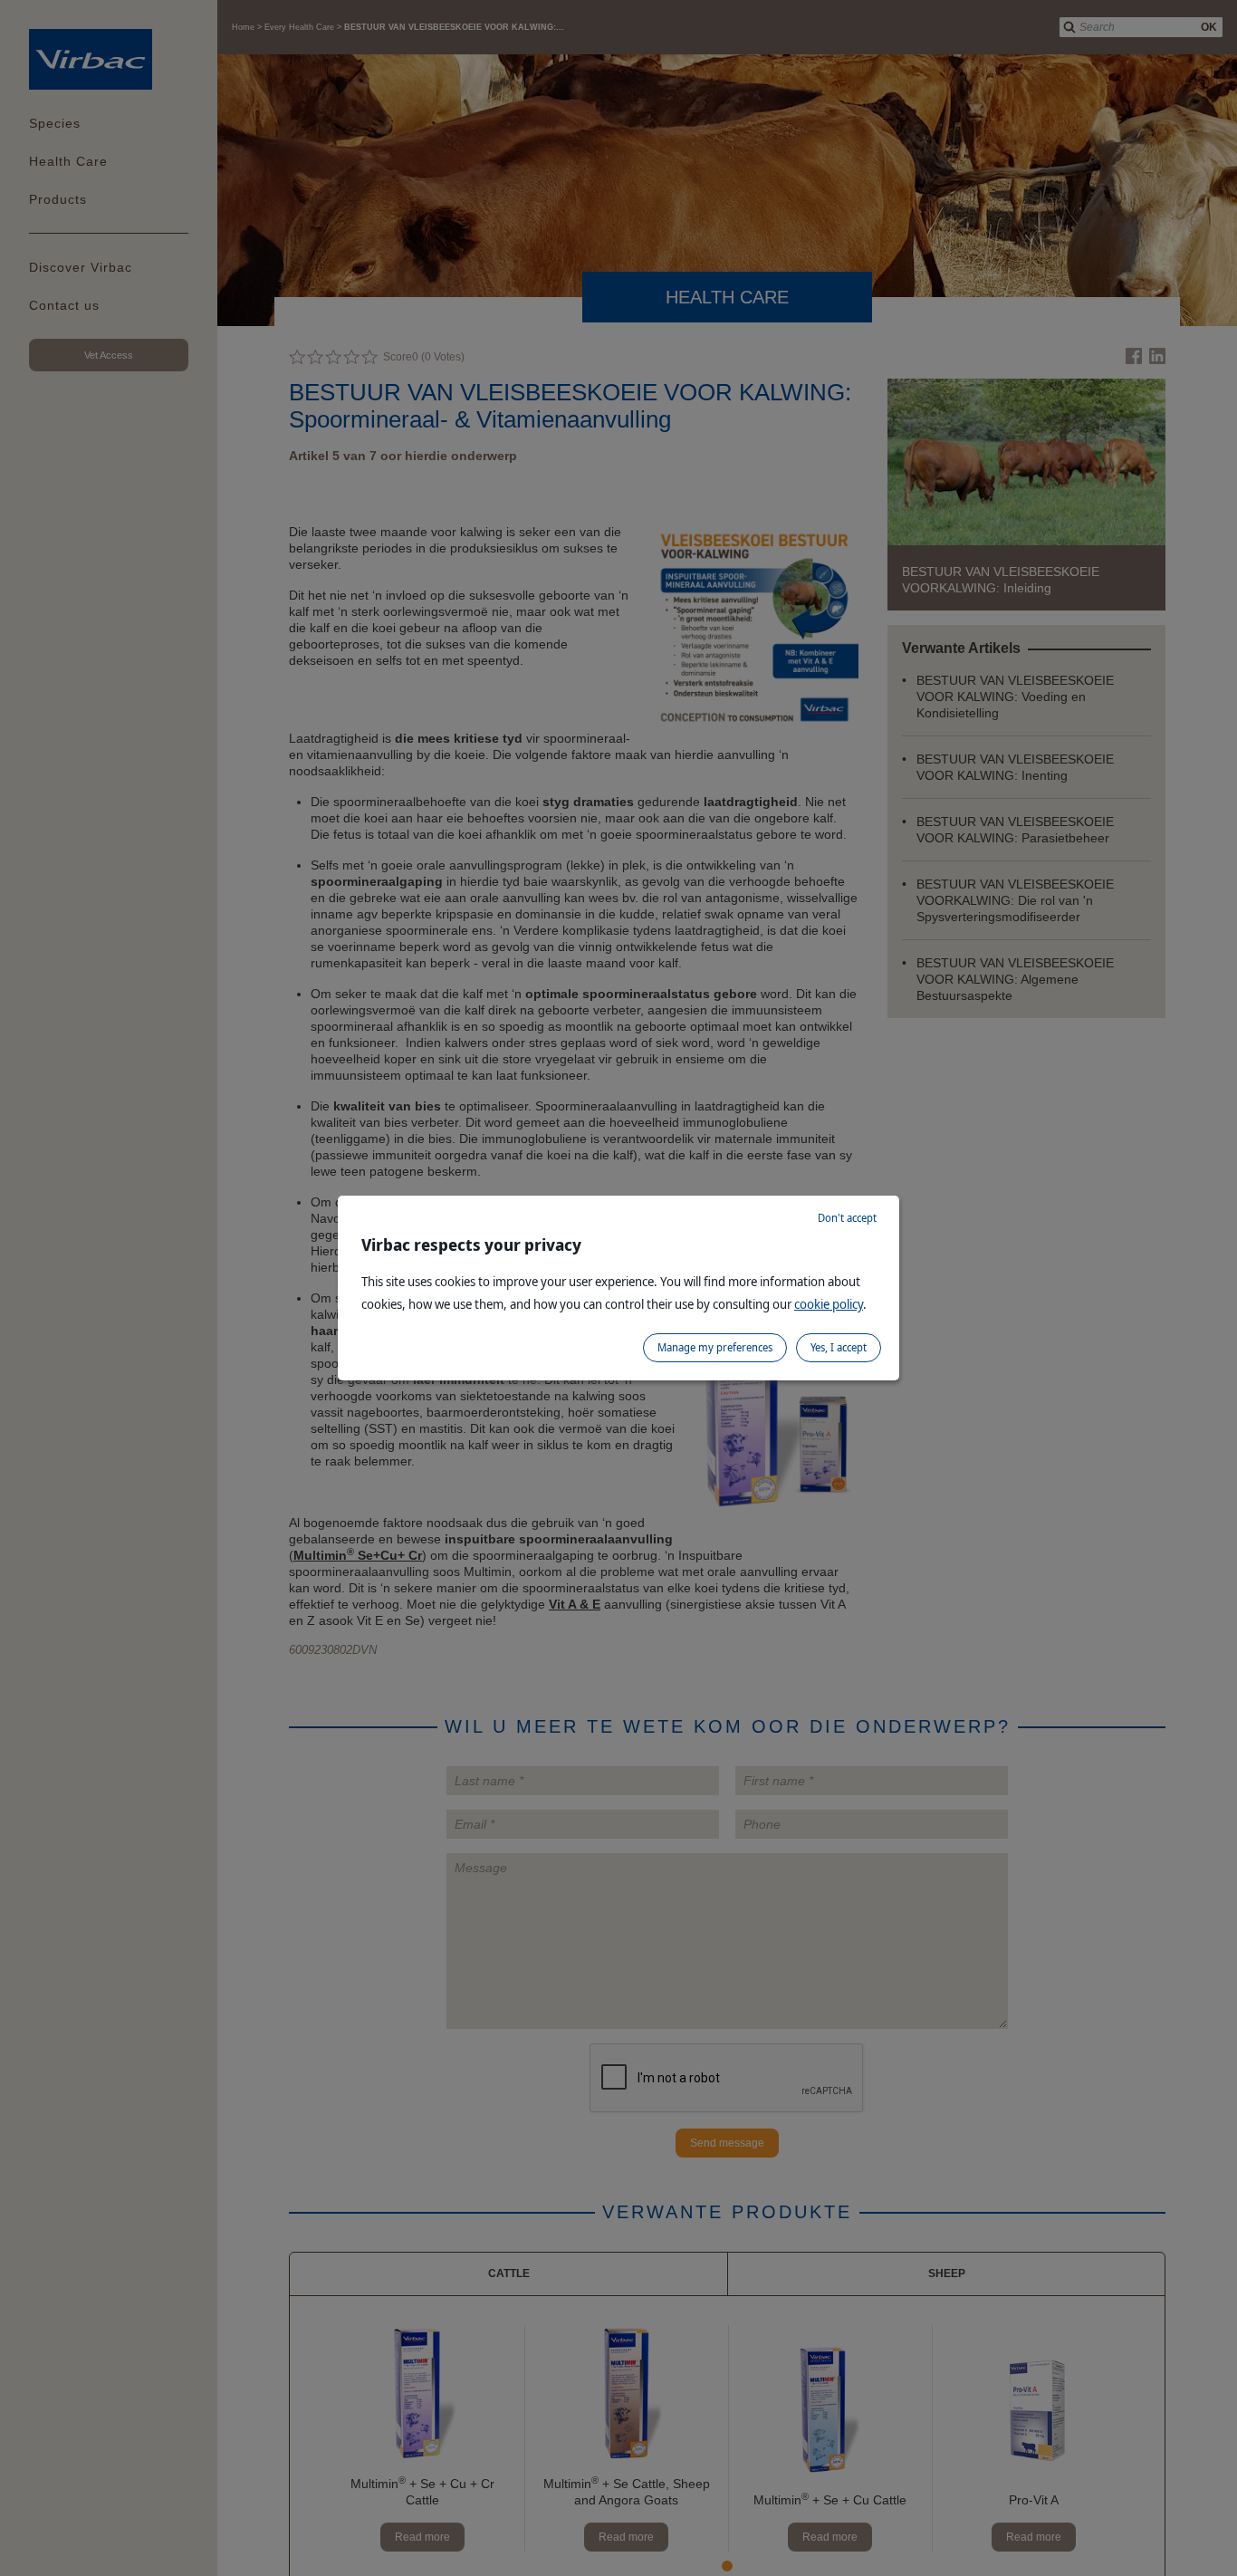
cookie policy (829, 1304)
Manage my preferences (715, 1347)
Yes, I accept (839, 1347)
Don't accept (847, 1218)
